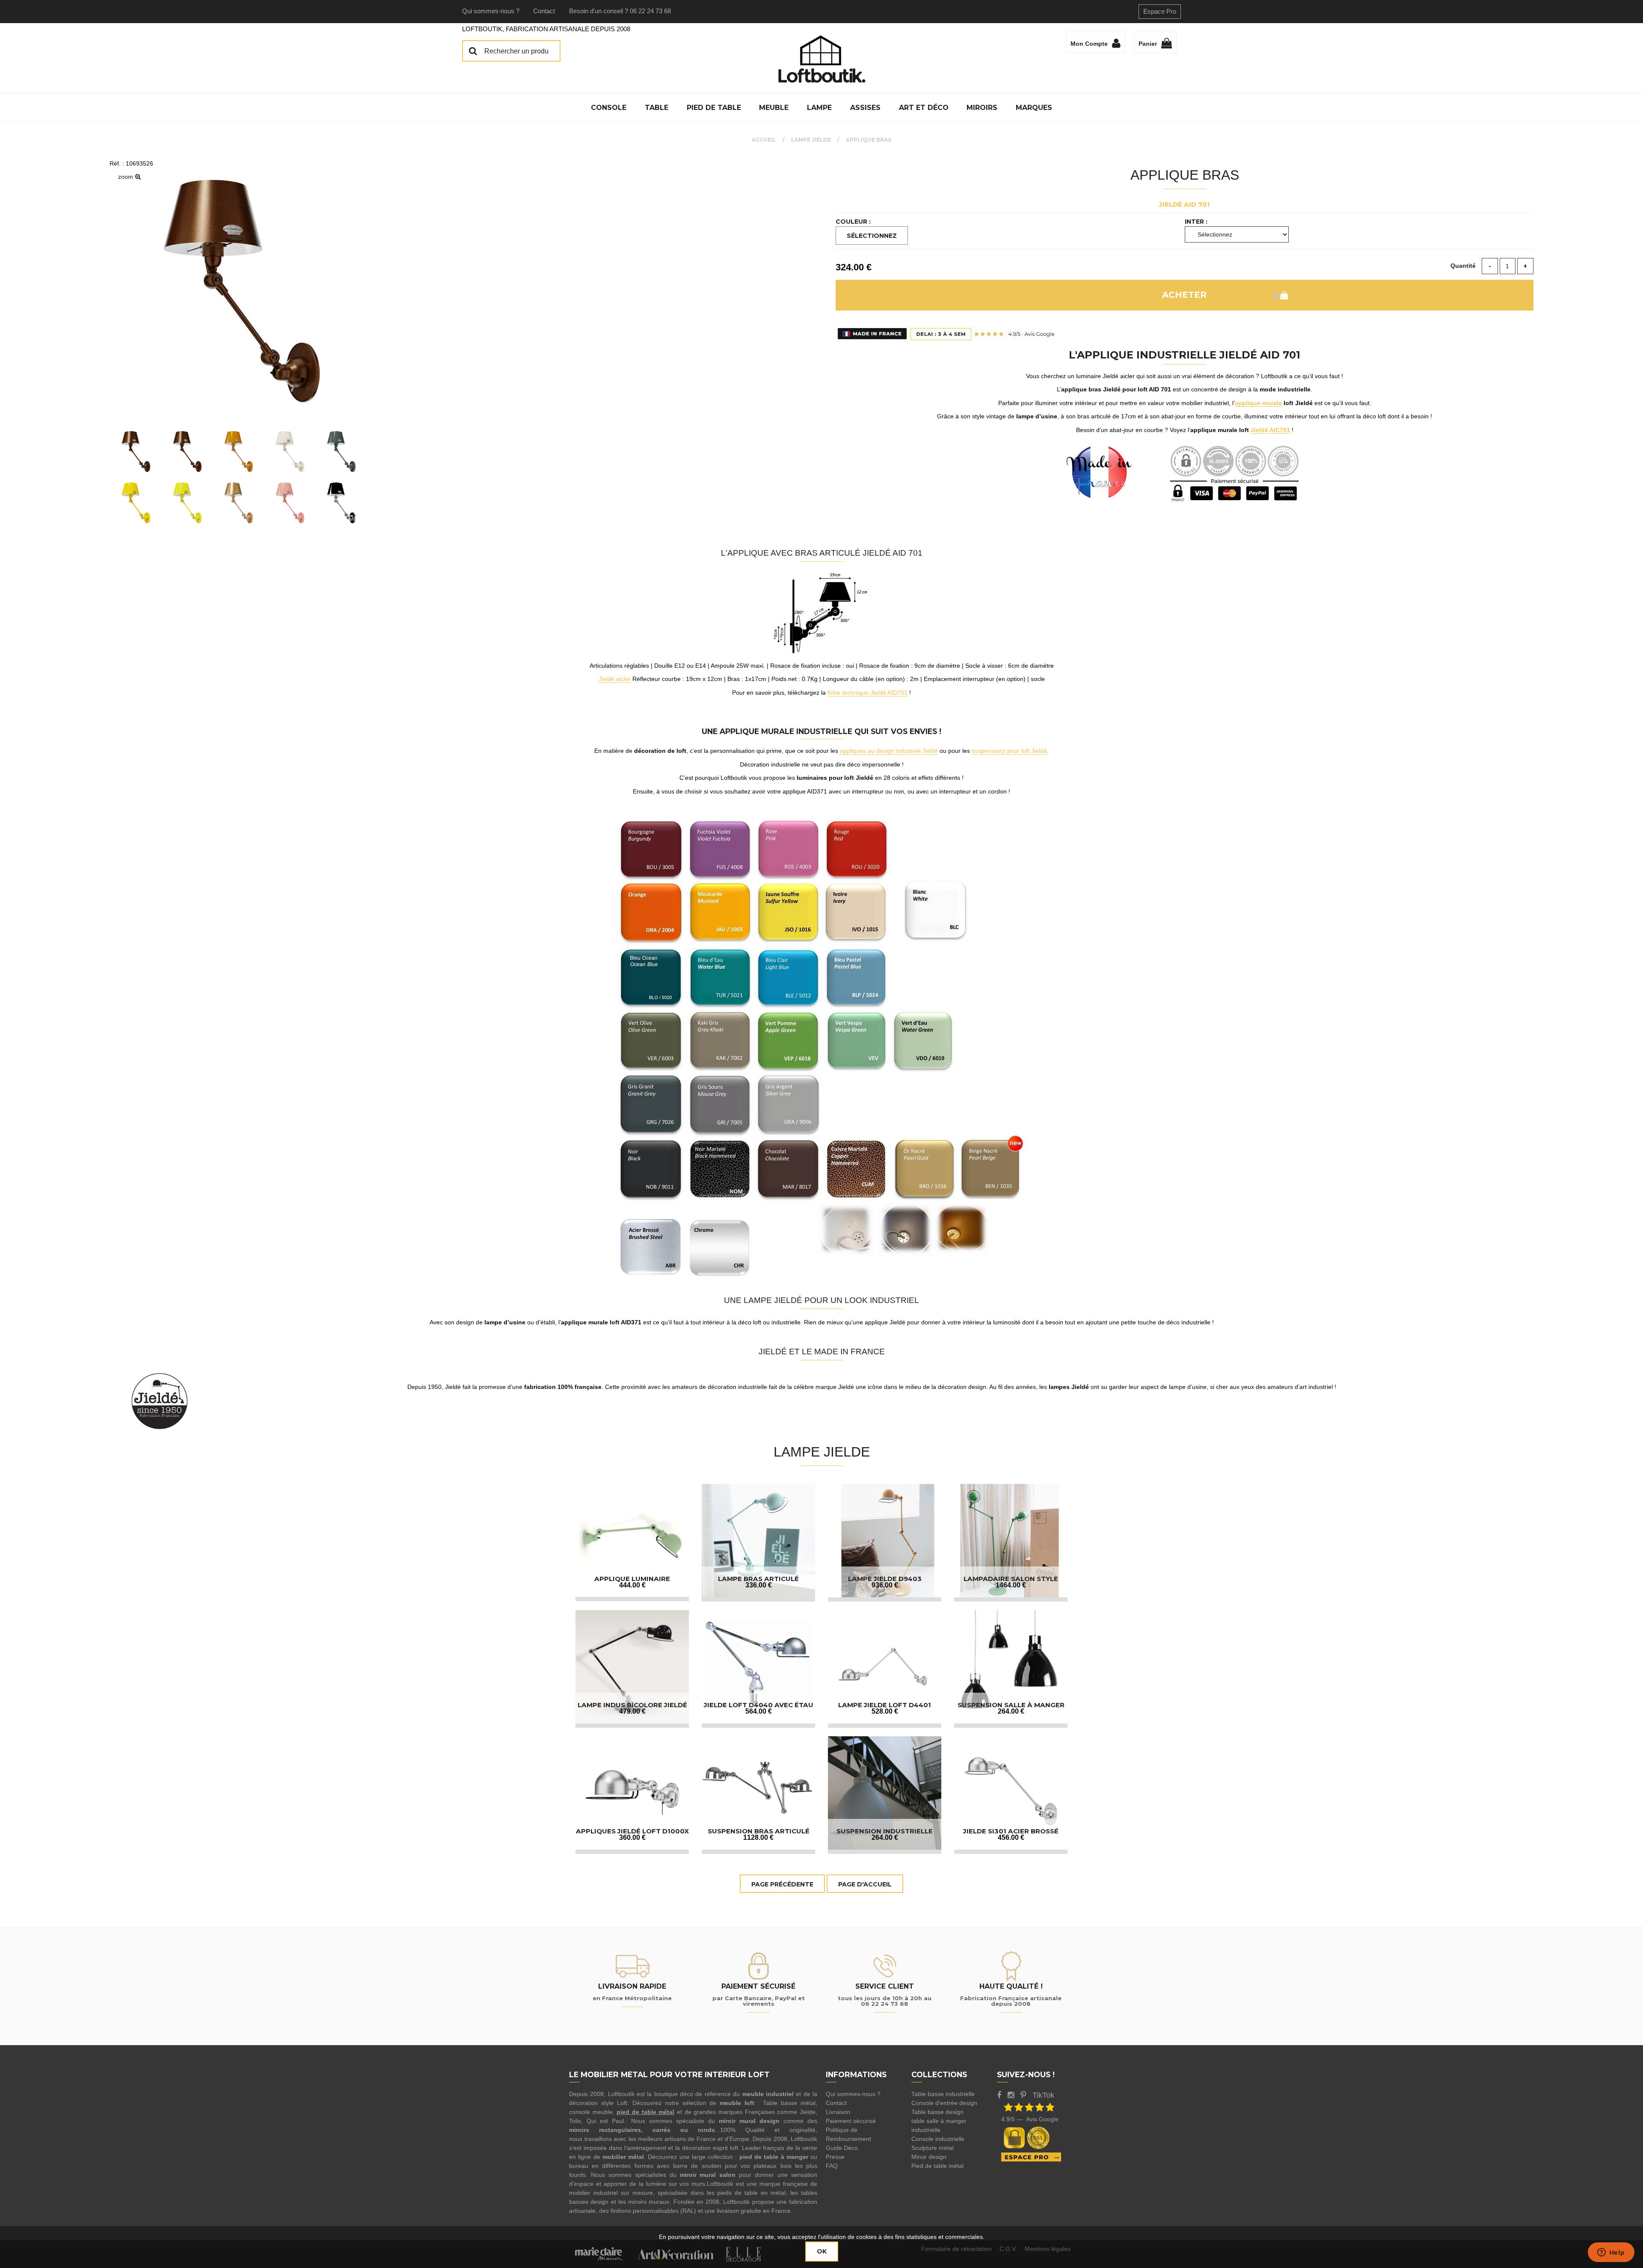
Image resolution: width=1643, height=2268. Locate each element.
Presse (835, 2157)
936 (885, 1585)
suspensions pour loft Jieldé (1009, 751)
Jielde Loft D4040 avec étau (759, 1705)
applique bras (1185, 175)
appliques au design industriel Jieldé (889, 751)
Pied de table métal (937, 2166)
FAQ (832, 2166)
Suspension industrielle (885, 1831)
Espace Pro (1160, 11)
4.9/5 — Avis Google (1030, 2119)
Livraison (838, 2112)
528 (885, 1711)
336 (759, 1585)
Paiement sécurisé (851, 2121)
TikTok (1043, 2095)
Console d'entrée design (944, 2103)
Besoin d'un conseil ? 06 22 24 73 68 (620, 11)
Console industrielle (938, 2139)
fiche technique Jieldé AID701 (867, 693)
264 (1011, 1711)
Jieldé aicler (615, 679)
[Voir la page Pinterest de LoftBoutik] (1023, 2095)
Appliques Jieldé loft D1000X (632, 1831)
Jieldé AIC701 (1270, 430)
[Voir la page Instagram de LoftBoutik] (1011, 2095)
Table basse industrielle (943, 2094)
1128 (758, 1837)
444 (632, 1585)
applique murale (1258, 403)
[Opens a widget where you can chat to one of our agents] (1611, 2253)
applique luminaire (632, 1579)
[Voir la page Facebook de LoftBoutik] (999, 2095)
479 (632, 1711)
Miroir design (929, 2157)
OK (822, 2251)
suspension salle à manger (1011, 1705)
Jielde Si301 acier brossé (1011, 1831)
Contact (544, 11)
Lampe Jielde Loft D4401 (885, 1705)
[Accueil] (821, 59)
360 (632, 1837)
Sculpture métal (933, 2148)
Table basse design (937, 2112)
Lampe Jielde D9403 (885, 1579)
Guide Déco (842, 2148)
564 (759, 1711)
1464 (1011, 1585)
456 (1011, 1837)
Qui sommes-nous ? (491, 11)
